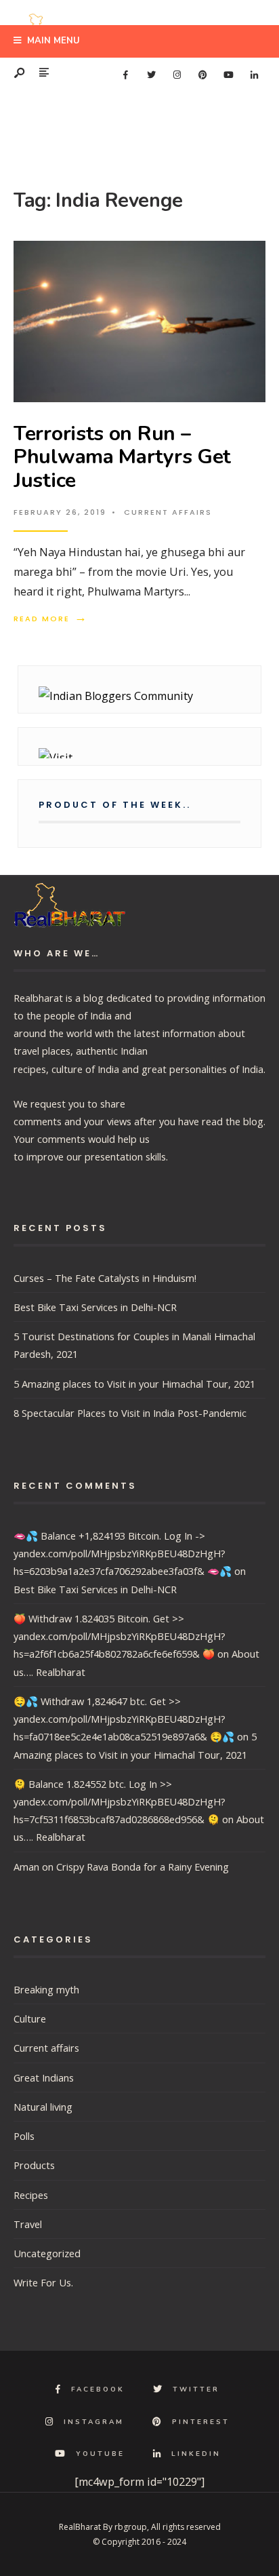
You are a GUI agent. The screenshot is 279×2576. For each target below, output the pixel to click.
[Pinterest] (202, 75)
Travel (28, 2224)
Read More (51, 619)
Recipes (31, 2195)
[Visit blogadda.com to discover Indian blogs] (139, 753)
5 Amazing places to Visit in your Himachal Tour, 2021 (134, 1384)
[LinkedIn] (254, 75)
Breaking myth (46, 1989)
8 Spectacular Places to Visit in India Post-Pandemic (130, 1413)
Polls (24, 2136)
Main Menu (52, 41)
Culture (30, 2018)
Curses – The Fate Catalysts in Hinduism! (105, 1278)
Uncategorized (47, 2253)
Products (34, 2165)
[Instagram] (177, 75)
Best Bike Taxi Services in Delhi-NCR (95, 1307)
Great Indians (44, 2077)
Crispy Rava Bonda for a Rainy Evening (143, 1867)
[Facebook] (125, 75)
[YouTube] (228, 75)
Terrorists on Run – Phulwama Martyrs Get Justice (122, 457)
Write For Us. (43, 2282)
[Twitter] (151, 75)
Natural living (43, 2107)
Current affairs (168, 512)
